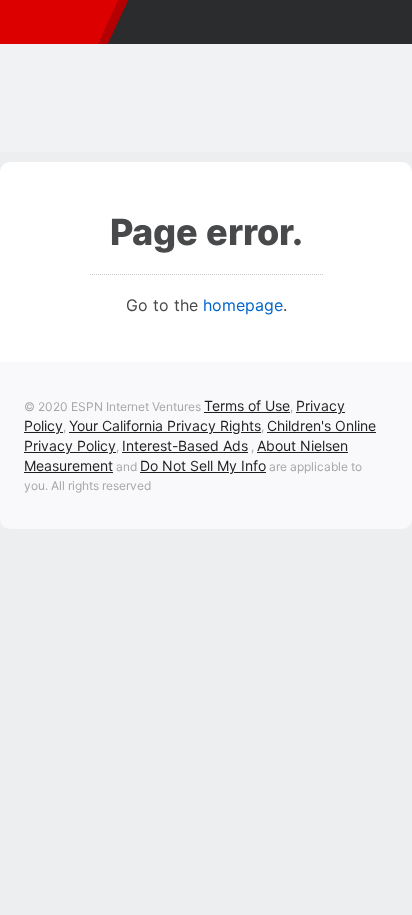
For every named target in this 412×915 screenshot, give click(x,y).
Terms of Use (247, 405)
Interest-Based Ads (185, 445)
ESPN (54, 22)
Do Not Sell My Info (203, 465)
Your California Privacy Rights (165, 425)
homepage (243, 305)
